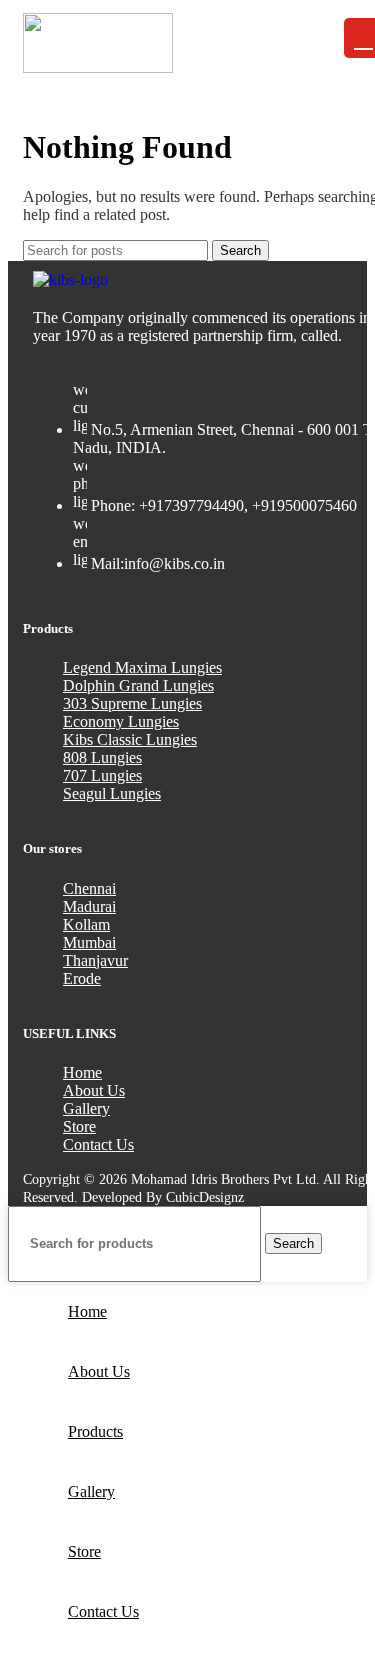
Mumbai (89, 942)
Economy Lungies (121, 721)
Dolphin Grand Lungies (138, 685)
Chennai (89, 888)
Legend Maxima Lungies (142, 667)
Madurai (89, 906)
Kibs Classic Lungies (130, 739)
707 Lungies (102, 775)
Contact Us (98, 1144)
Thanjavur (95, 960)
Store (79, 1126)
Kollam (86, 924)
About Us (94, 1090)
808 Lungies (102, 757)
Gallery (86, 1108)
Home (82, 1072)
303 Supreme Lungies (132, 703)
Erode (82, 978)
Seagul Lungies (112, 793)
